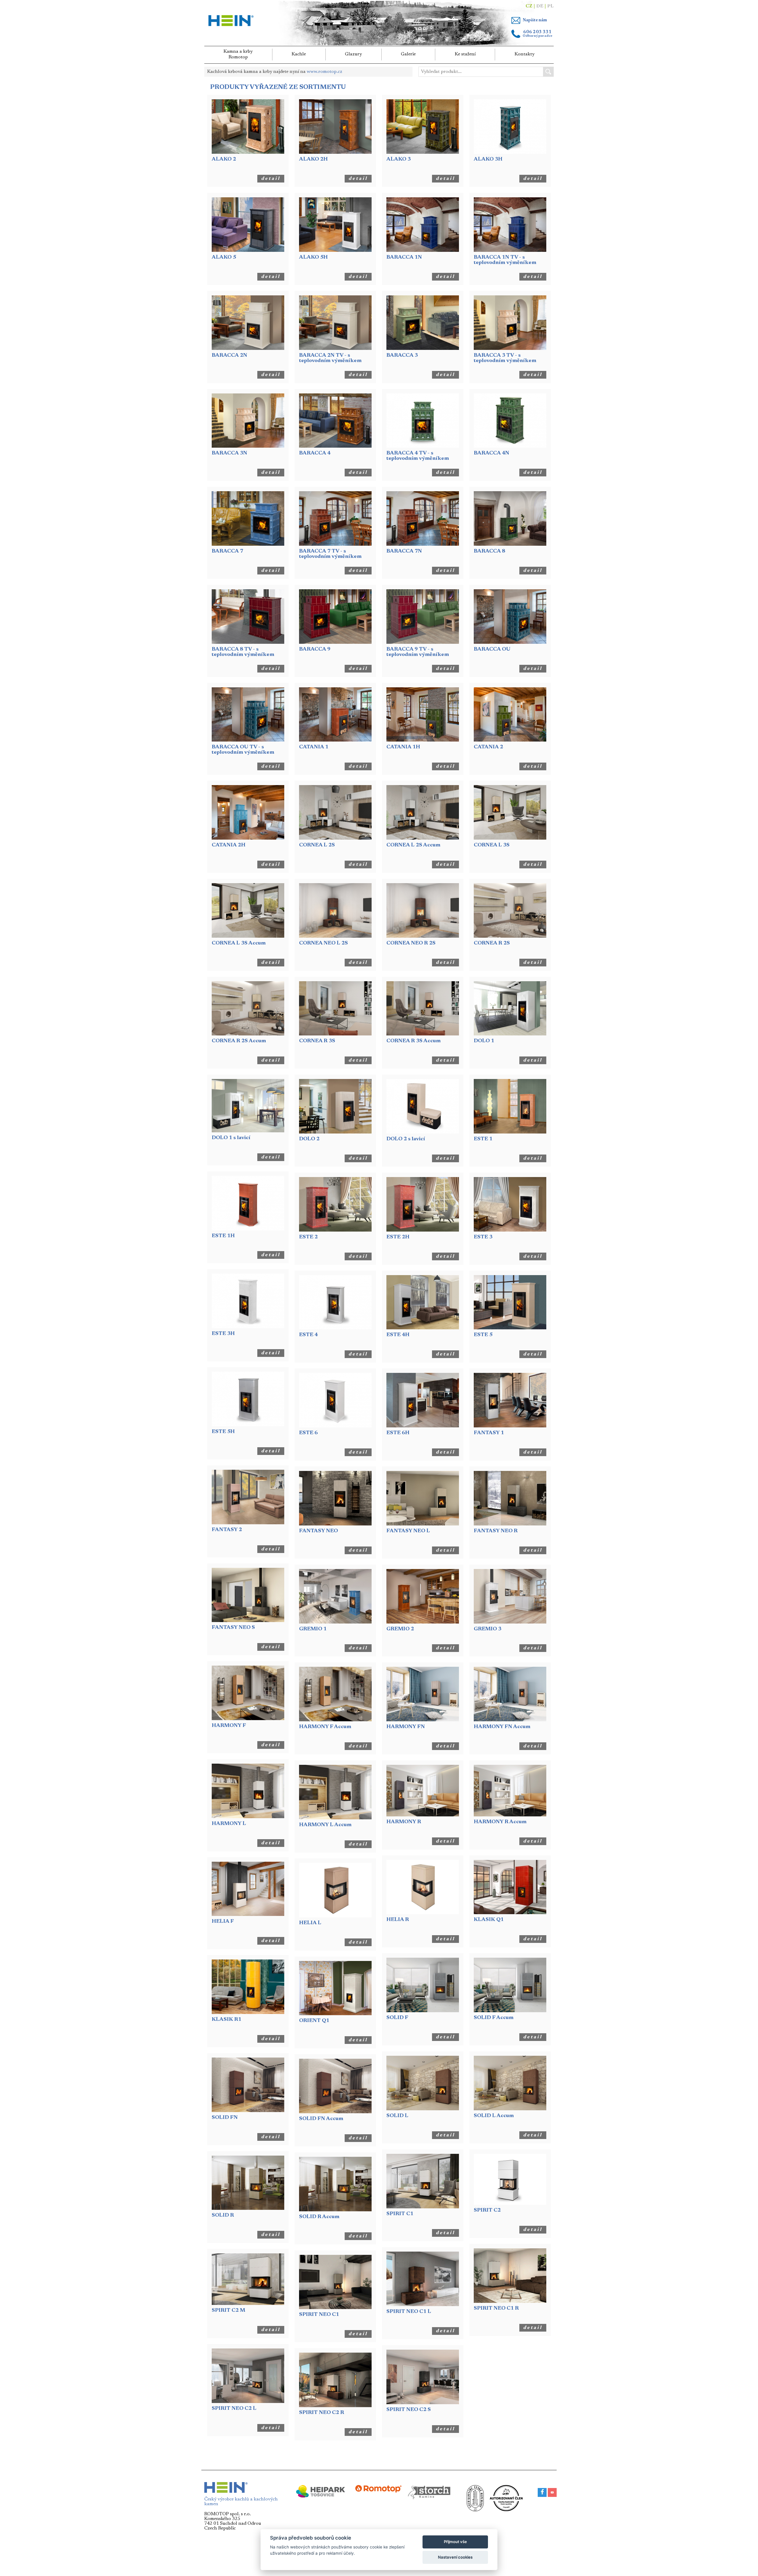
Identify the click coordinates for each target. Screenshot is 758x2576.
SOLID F (397, 2018)
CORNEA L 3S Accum (239, 943)
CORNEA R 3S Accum (413, 1041)
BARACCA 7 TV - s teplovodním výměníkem (330, 554)
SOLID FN (225, 2118)
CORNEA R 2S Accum (239, 1041)
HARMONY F (229, 1726)
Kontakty (525, 54)
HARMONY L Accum (325, 1825)
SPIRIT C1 (400, 2214)
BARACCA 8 (489, 551)
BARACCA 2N (229, 356)
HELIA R (398, 1920)
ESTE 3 (483, 1237)
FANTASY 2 (227, 1530)
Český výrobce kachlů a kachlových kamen (241, 2502)
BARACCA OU (492, 649)
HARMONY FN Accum (502, 1727)
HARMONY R (404, 1822)
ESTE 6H (398, 1433)
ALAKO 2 (224, 159)
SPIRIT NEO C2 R (322, 2413)
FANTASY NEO (318, 1531)
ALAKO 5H (313, 257)
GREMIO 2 (400, 1629)
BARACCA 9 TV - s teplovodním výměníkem (418, 652)
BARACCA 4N (492, 453)
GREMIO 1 (313, 1629)
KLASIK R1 (227, 2020)
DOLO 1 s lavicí (231, 1138)
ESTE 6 (308, 1433)
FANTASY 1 (489, 1433)
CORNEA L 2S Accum (413, 845)
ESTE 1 (483, 1139)
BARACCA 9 (315, 649)
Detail (271, 179)
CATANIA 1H (403, 747)
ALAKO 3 (399, 159)
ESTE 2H (398, 1237)
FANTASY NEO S (233, 1628)
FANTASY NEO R (496, 1531)
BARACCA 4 (315, 453)
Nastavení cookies (455, 2557)
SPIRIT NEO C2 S (409, 2410)
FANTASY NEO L (408, 1531)
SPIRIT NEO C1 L (409, 2312)
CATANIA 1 (314, 747)
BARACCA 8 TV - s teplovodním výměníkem (243, 652)
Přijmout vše (455, 2542)
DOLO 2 (309, 1139)
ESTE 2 (308, 1237)
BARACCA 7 (227, 551)
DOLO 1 (484, 1041)
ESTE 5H (223, 1432)
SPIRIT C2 (487, 2210)
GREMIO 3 (488, 1629)
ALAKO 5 (224, 257)
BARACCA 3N (229, 453)
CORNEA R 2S (492, 943)
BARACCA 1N (404, 257)
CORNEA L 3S (492, 845)
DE (540, 6)
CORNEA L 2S (317, 845)
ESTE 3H (223, 1334)
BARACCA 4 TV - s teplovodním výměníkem (418, 456)
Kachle (299, 54)
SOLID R (223, 2215)
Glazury (353, 54)
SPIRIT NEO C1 (319, 2315)
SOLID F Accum (494, 2018)
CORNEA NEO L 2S (323, 943)
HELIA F (223, 1922)
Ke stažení (465, 54)
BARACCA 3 (402, 356)
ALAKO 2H (313, 159)
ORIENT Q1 (314, 2021)
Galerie (408, 54)
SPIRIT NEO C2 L (234, 2409)
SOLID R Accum (319, 2217)
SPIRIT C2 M (228, 2311)
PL (550, 6)
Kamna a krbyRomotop (238, 54)
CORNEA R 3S (317, 1041)
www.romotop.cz (325, 72)
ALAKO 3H (488, 159)
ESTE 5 (483, 1335)
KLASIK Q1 (489, 1920)
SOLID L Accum (494, 2116)
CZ (529, 6)
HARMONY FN (406, 1727)
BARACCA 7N (404, 551)
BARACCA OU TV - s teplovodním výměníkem (243, 750)
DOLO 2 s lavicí (406, 1139)
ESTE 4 (308, 1335)
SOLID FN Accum (321, 2119)
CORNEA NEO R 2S (411, 943)
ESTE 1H (223, 1236)
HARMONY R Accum (500, 1822)
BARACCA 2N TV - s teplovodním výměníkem (330, 358)
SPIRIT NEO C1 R (496, 2308)
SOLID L (397, 2116)
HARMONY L (229, 1824)
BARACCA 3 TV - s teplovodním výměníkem (505, 358)
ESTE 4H (398, 1335)
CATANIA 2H (229, 845)
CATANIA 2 (488, 747)
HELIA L (310, 1923)
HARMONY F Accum (325, 1727)
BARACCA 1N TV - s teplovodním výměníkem (505, 260)
